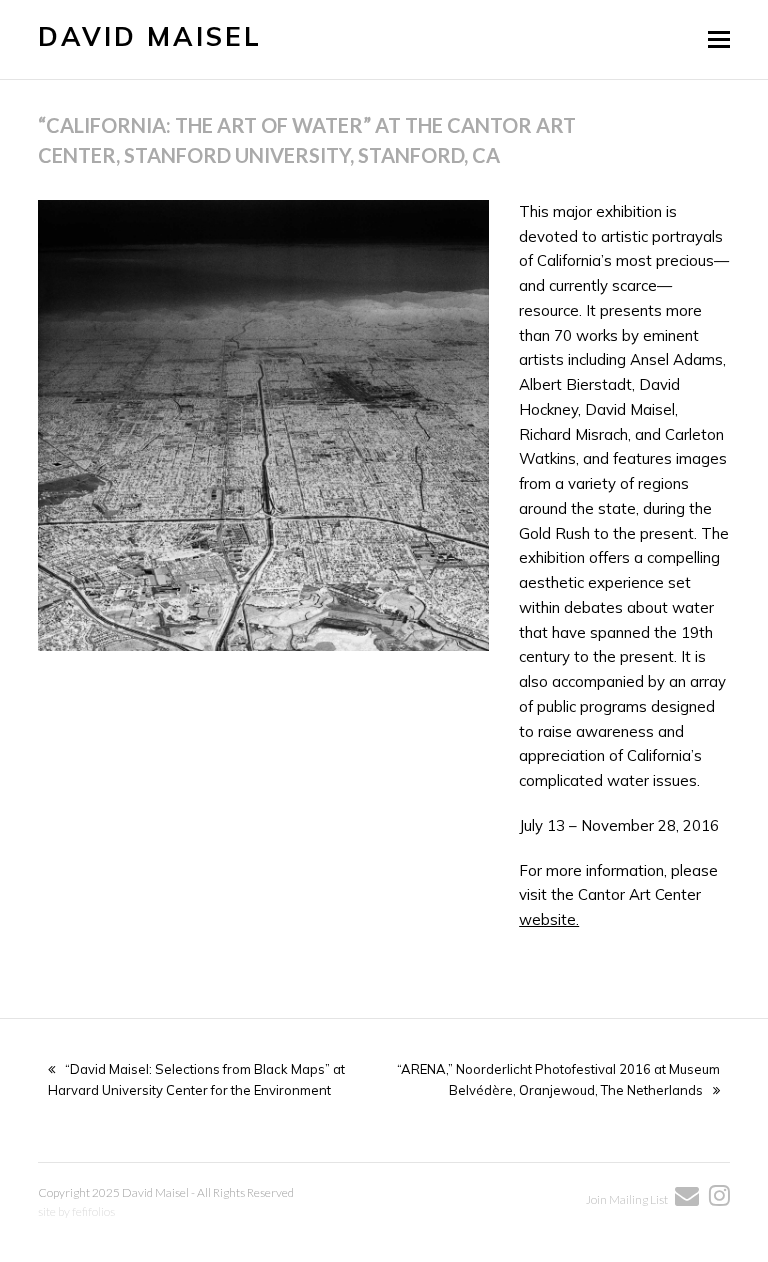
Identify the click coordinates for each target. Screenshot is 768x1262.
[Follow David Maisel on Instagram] (714, 1199)
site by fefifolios (76, 1211)
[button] (719, 39)
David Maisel (150, 36)
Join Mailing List (628, 1199)
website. (549, 919)
